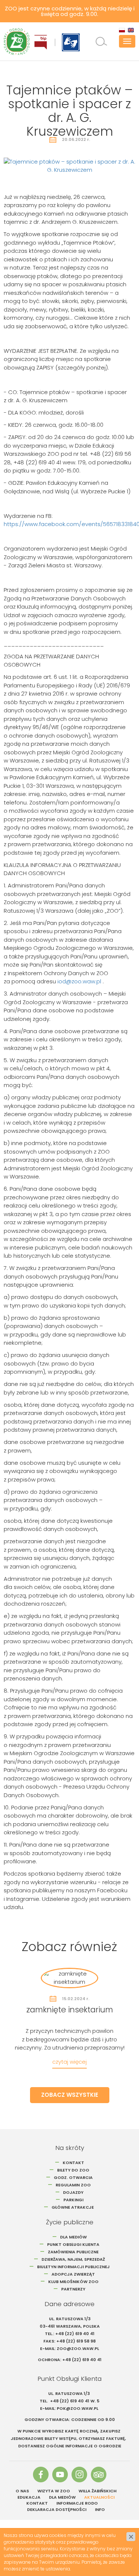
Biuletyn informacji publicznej (73, 2267)
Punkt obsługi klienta (73, 2244)
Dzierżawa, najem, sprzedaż (73, 2259)
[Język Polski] (122, 30)
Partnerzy (73, 2289)
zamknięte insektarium (70, 2010)
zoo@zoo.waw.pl (78, 2348)
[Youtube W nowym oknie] (60, 2475)
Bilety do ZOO (73, 2170)
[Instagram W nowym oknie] (79, 2475)
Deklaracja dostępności (57, 2509)
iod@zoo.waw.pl (79, 981)
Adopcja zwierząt (73, 2274)
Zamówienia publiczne (73, 2252)
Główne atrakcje (73, 2207)
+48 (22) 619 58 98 (76, 2341)
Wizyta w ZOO (54, 2491)
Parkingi (73, 2200)
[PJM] (71, 42)
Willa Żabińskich (97, 2491)
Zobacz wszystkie (70, 2095)
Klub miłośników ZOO (73, 2282)
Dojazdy (73, 2192)
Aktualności (99, 2497)
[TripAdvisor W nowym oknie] (99, 2475)
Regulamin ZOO (73, 2185)
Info (100, 2509)
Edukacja (29, 2497)
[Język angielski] (131, 30)
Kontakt (73, 2163)
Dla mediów (73, 2237)
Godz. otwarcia (73, 2177)
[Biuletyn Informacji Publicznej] (41, 42)
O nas (22, 2491)
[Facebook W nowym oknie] (41, 2475)
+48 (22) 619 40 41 (75, 2334)
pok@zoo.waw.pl (78, 2408)
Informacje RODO (77, 2503)
